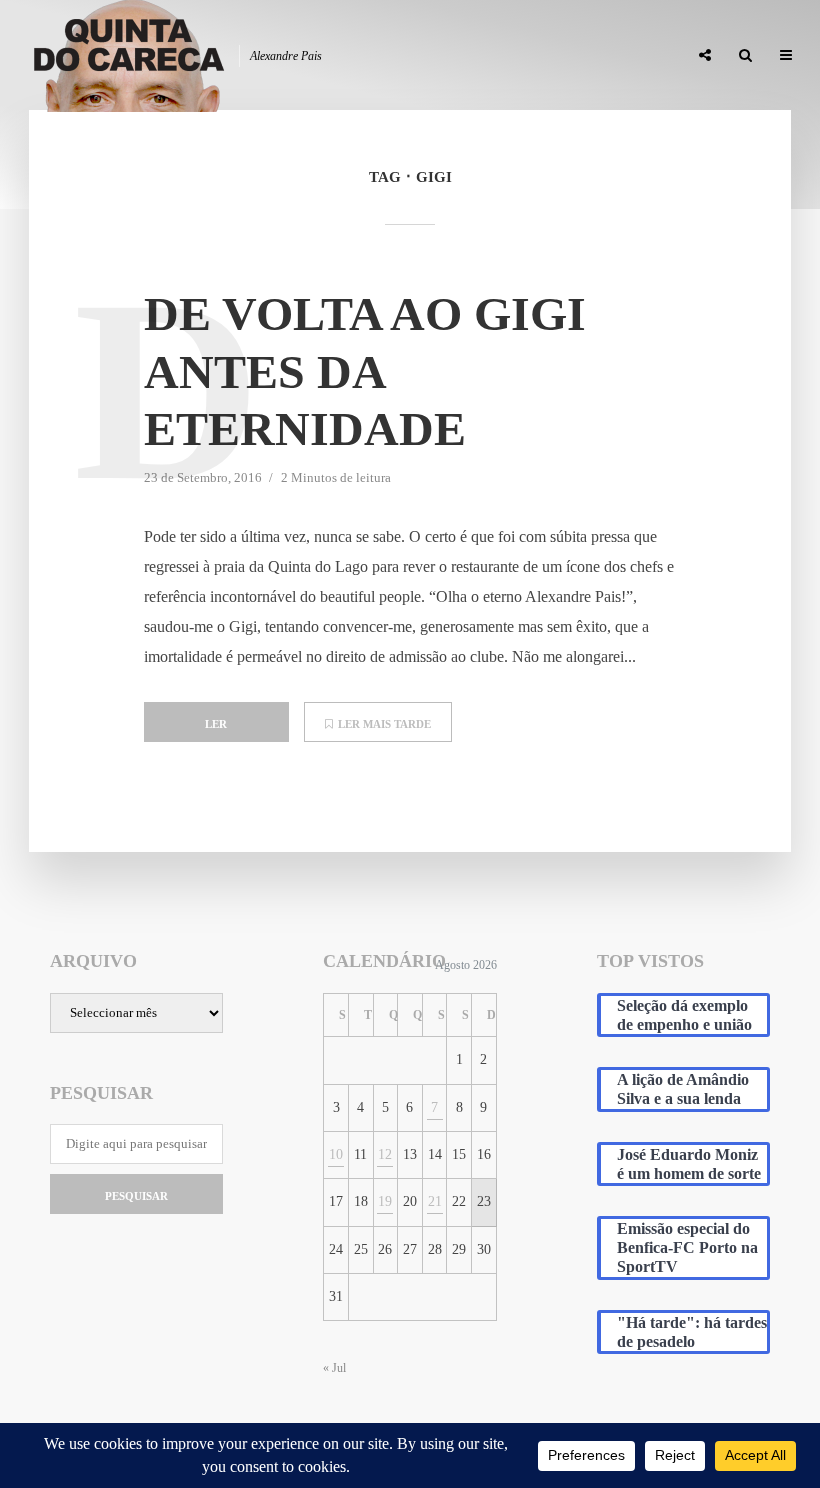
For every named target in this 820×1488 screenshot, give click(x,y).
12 (385, 1154)
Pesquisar (136, 1196)
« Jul (334, 1368)
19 (385, 1201)
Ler (216, 724)
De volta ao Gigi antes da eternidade (365, 371)
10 (336, 1154)
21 (435, 1201)
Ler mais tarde (384, 724)
